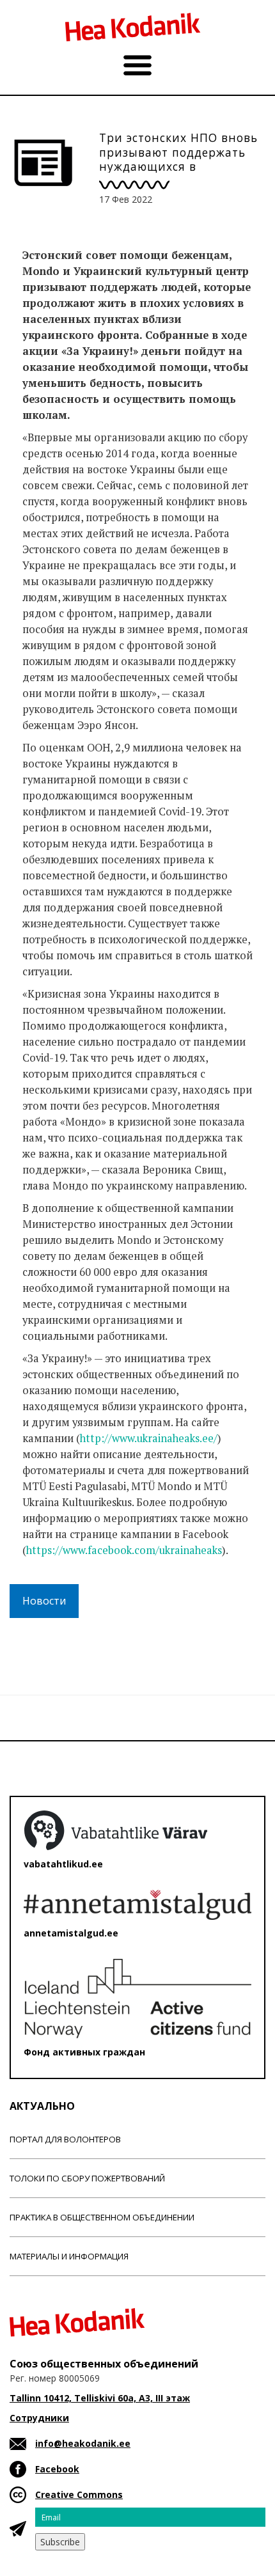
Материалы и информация (69, 2256)
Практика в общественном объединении (102, 2217)
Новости (44, 1601)
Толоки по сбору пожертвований (87, 2178)
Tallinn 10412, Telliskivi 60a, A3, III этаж (100, 2398)
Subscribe (60, 2542)
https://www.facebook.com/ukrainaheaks (124, 1550)
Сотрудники (39, 2418)
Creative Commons (79, 2494)
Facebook (57, 2469)
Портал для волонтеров (65, 2139)
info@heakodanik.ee (83, 2443)
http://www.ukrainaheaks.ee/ (149, 1438)
